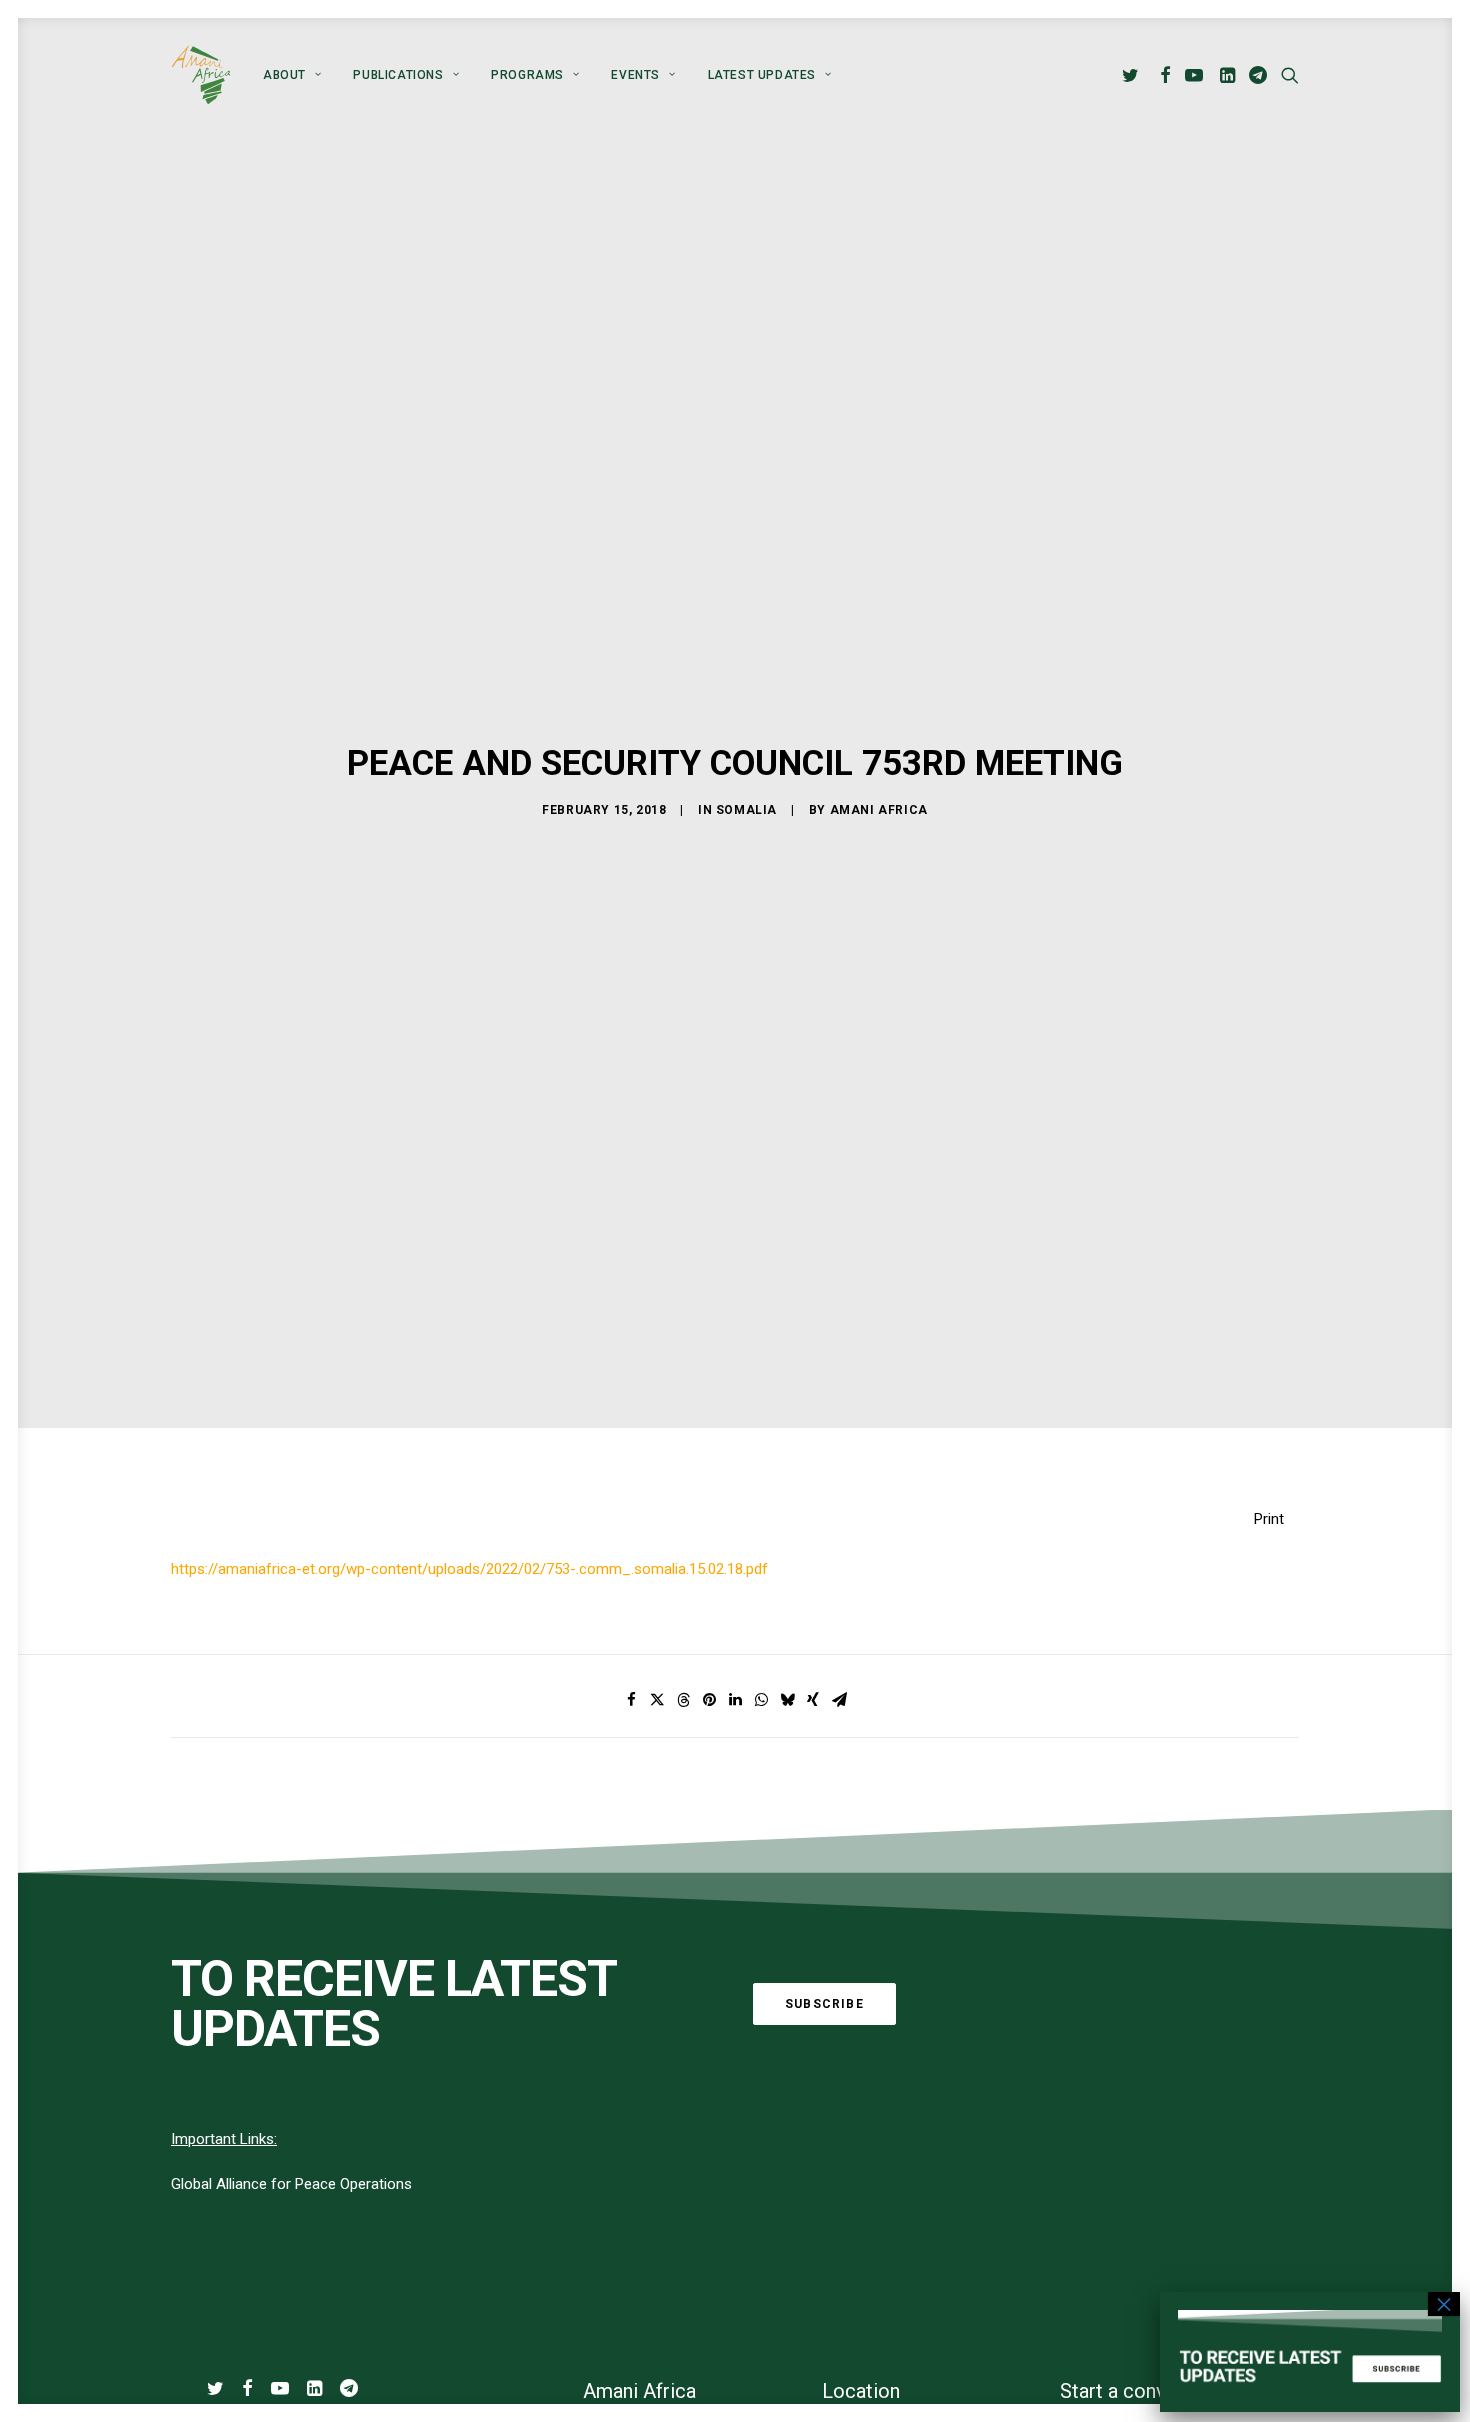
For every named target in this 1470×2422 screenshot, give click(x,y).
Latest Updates (762, 75)
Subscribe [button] (824, 2004)
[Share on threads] (683, 1700)
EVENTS (635, 75)
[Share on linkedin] (735, 1700)
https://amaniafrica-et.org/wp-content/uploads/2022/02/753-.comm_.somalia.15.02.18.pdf (469, 1569)
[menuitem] (292, 75)
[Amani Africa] (201, 75)
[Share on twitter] (657, 1700)
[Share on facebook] (631, 1700)
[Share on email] (839, 1700)
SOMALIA (746, 810)
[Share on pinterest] (709, 1700)
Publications (398, 75)
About (284, 75)
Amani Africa (879, 810)
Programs (527, 75)
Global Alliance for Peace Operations (291, 2184)
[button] (1133, 75)
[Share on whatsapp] (761, 1700)
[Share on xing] (813, 1700)
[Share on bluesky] (787, 1700)
